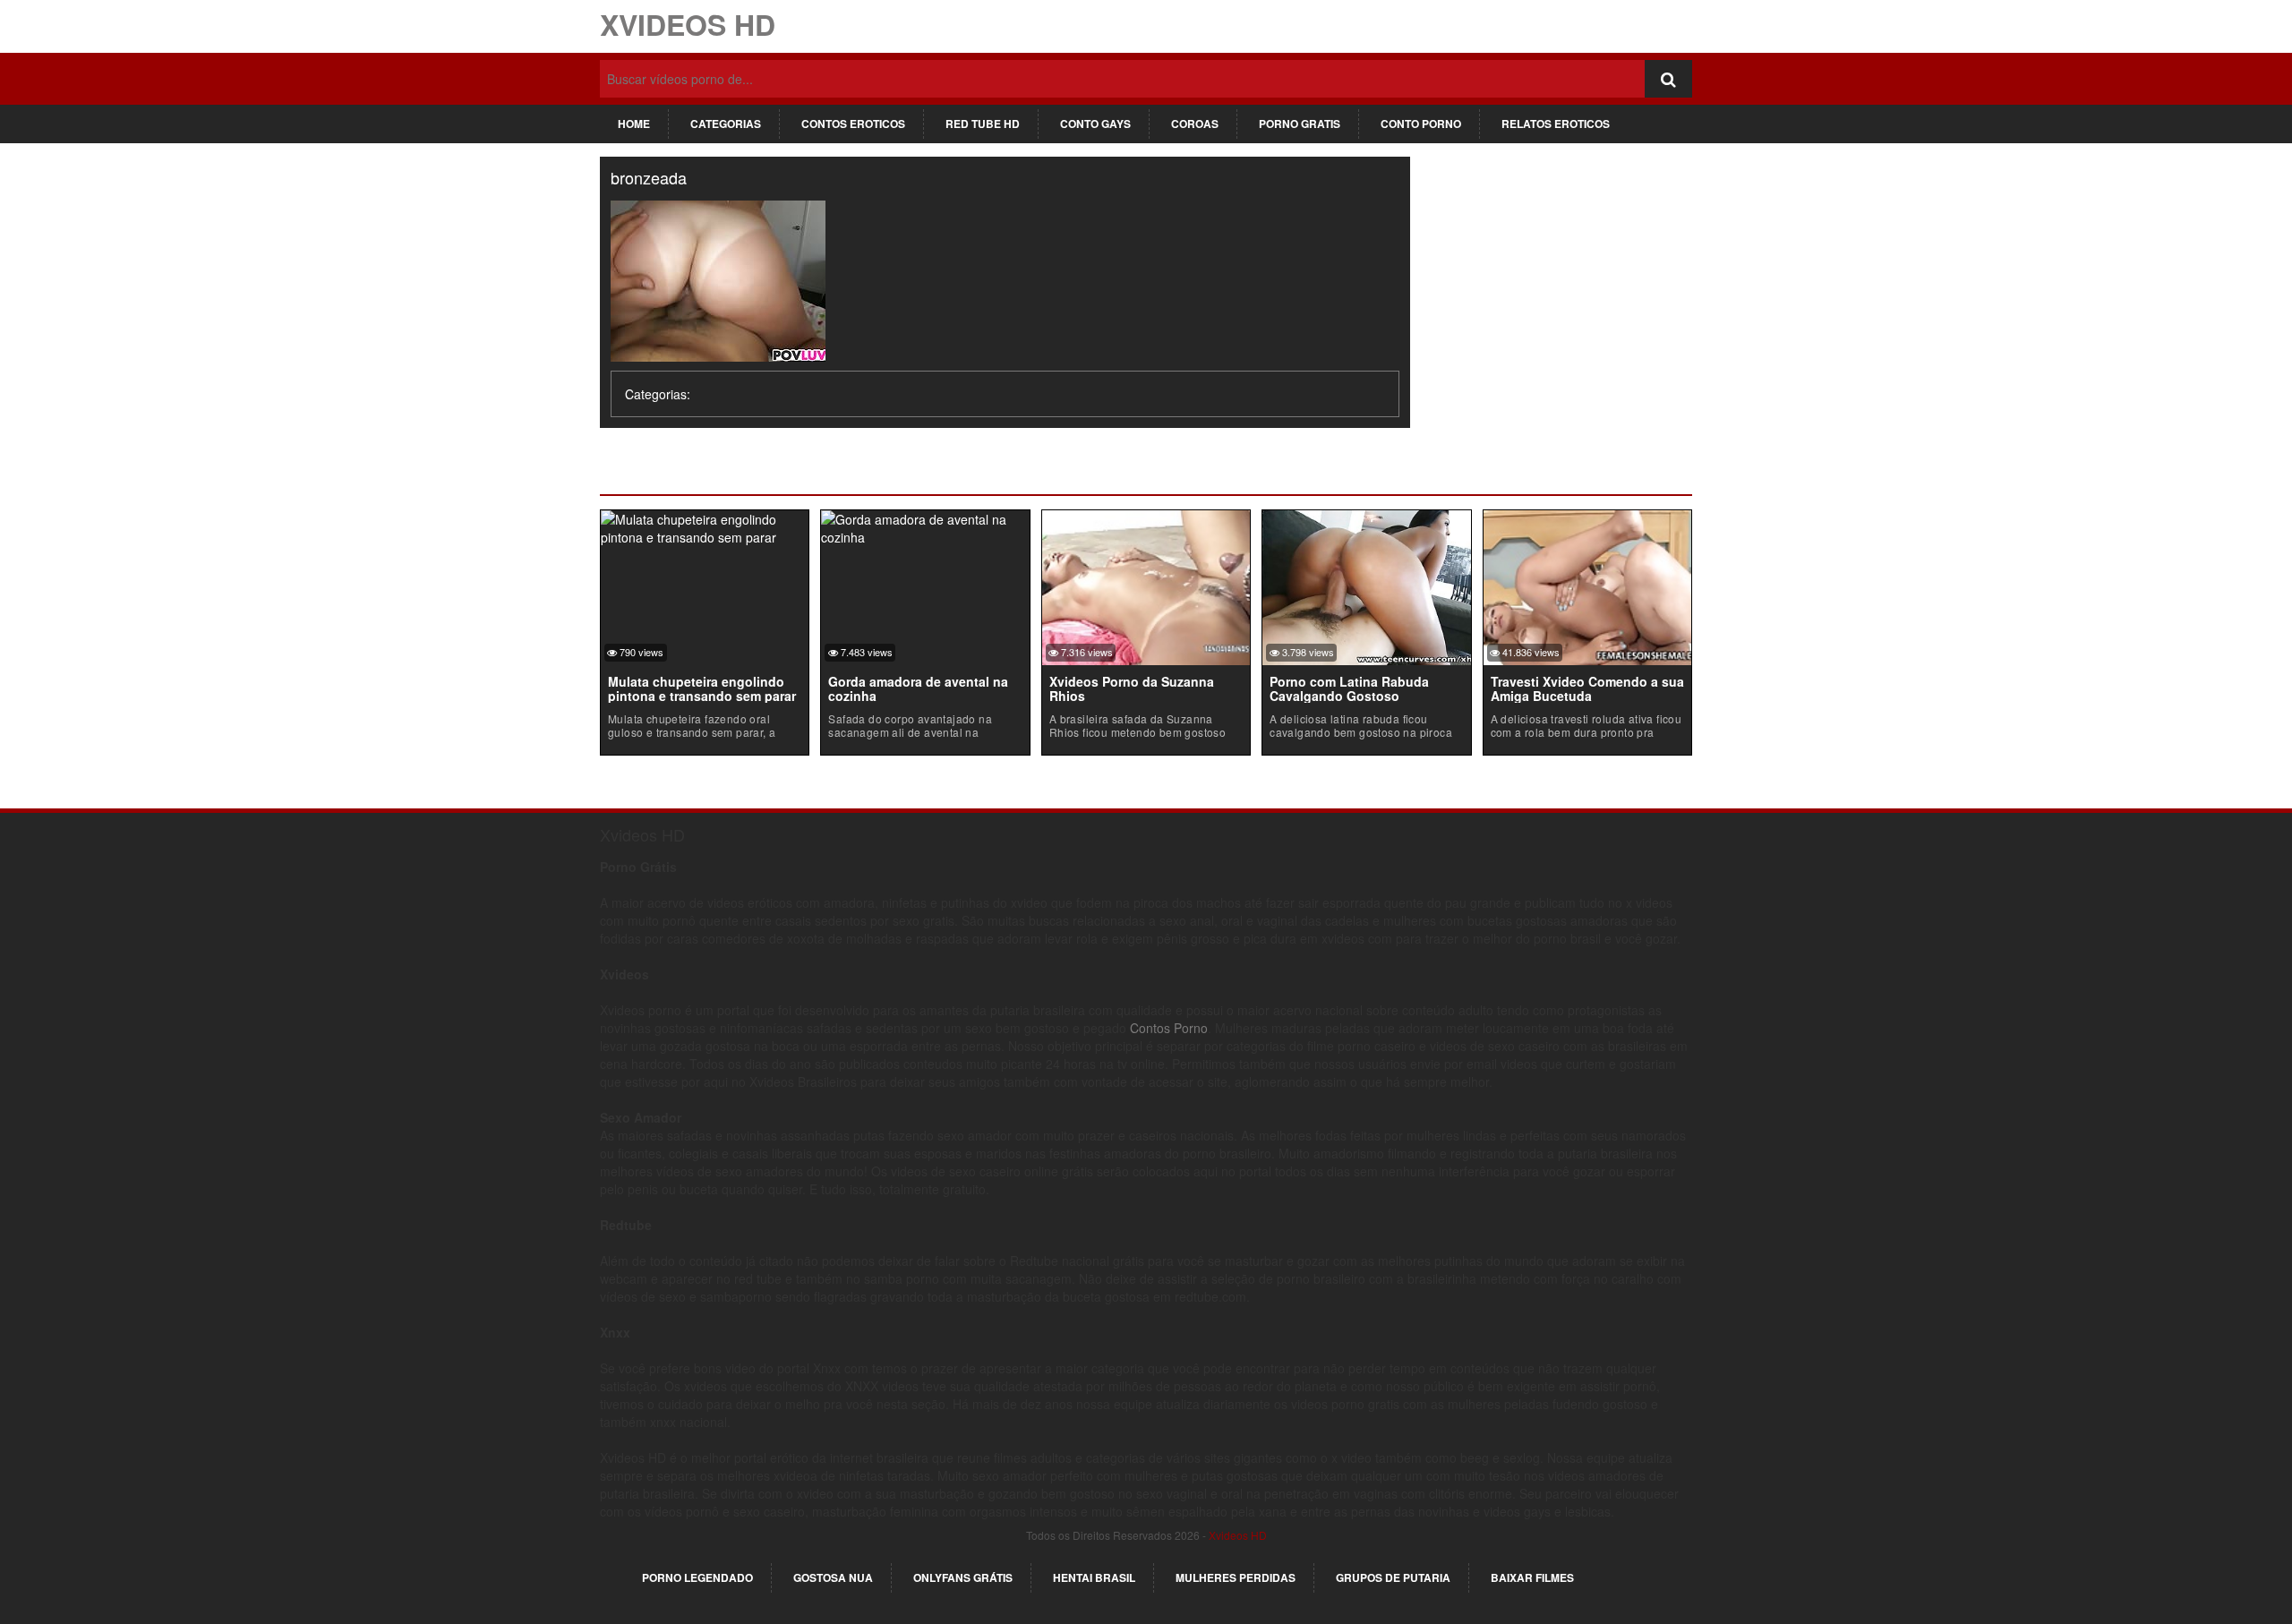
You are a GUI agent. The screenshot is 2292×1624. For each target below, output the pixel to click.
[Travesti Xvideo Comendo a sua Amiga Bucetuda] (1587, 585)
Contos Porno (1169, 1028)
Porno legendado (697, 1577)
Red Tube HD (983, 124)
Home (634, 124)
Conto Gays (1095, 124)
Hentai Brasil (1094, 1577)
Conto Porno (1421, 124)
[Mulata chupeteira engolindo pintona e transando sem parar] (705, 526)
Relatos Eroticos (1556, 124)
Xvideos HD (688, 24)
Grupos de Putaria (1393, 1577)
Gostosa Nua (833, 1577)
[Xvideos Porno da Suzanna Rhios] (1146, 585)
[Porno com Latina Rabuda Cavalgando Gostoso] (1366, 585)
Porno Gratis (1300, 124)
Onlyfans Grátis (963, 1577)
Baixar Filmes (1532, 1577)
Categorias (726, 124)
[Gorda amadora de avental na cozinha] (925, 526)
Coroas (1195, 124)
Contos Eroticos (853, 124)
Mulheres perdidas (1236, 1577)
